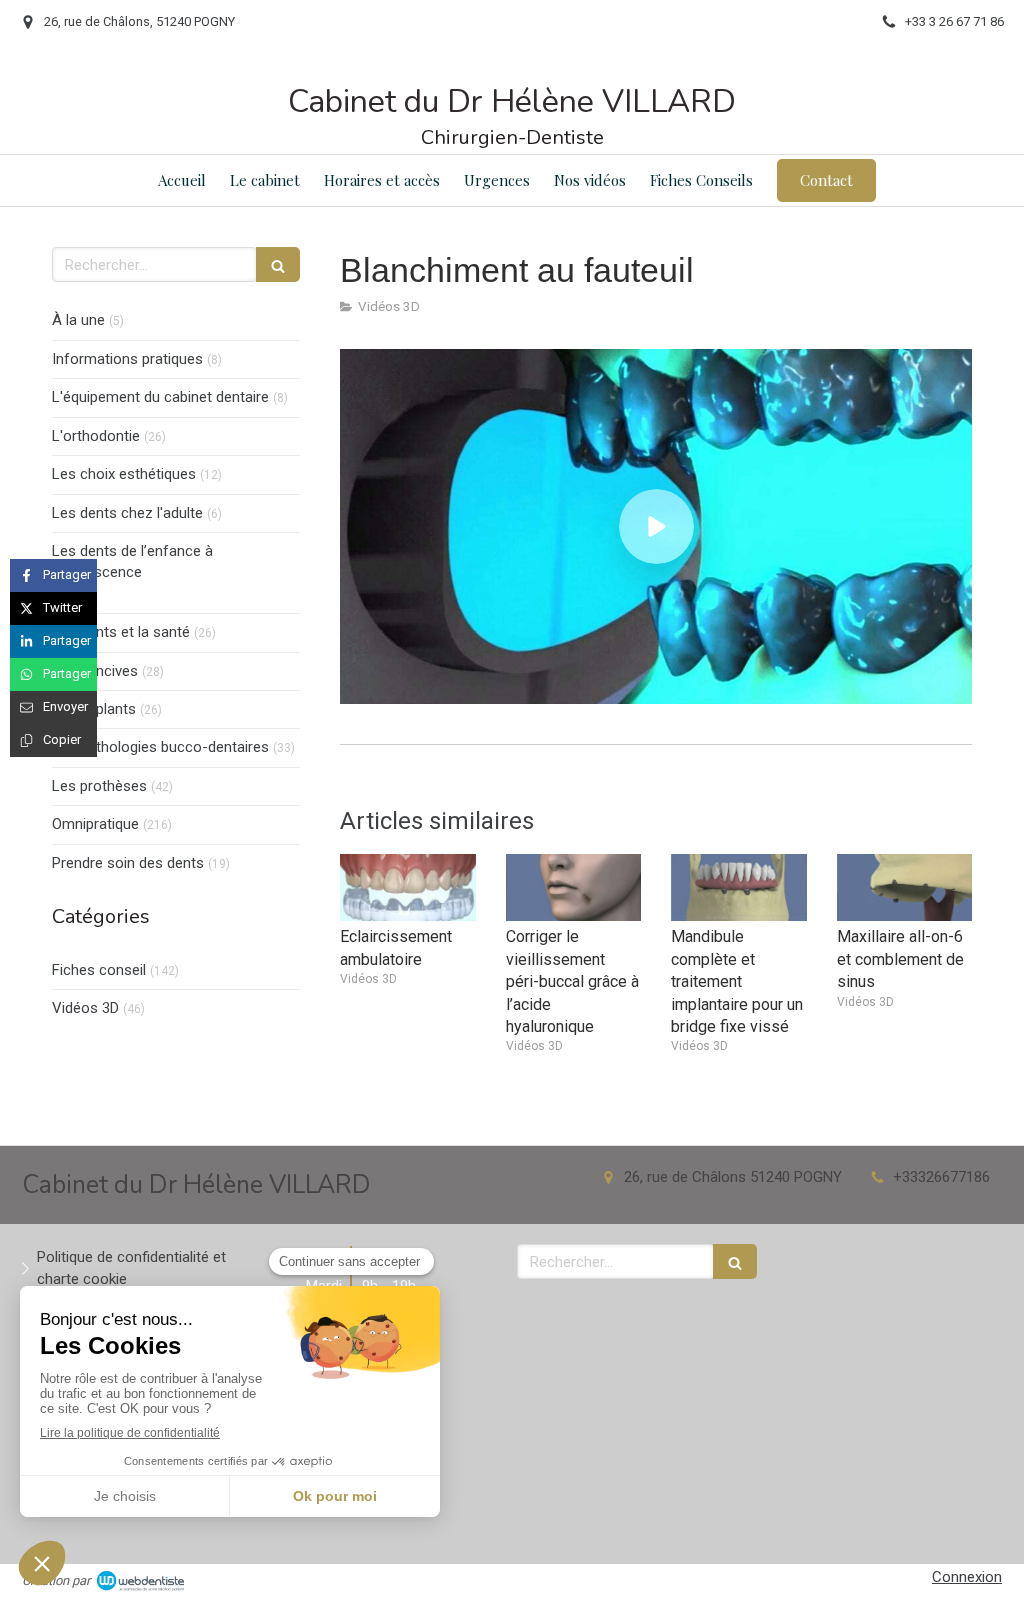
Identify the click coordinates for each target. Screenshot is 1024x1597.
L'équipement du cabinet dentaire (160, 397)
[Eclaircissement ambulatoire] (408, 888)
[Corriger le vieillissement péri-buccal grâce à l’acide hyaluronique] (574, 888)
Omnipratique (95, 824)
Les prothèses (99, 786)
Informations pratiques (127, 359)
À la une (78, 320)
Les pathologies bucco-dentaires (160, 747)
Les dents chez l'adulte (127, 513)
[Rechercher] (278, 264)
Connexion (967, 1577)
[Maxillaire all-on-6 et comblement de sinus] (905, 888)
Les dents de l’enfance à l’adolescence (132, 561)
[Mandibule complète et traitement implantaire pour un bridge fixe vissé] (739, 888)
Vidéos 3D (85, 1008)
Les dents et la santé (121, 632)
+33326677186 (941, 1177)
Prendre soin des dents (128, 863)
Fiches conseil (99, 970)
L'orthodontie (96, 436)
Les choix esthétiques (124, 474)
